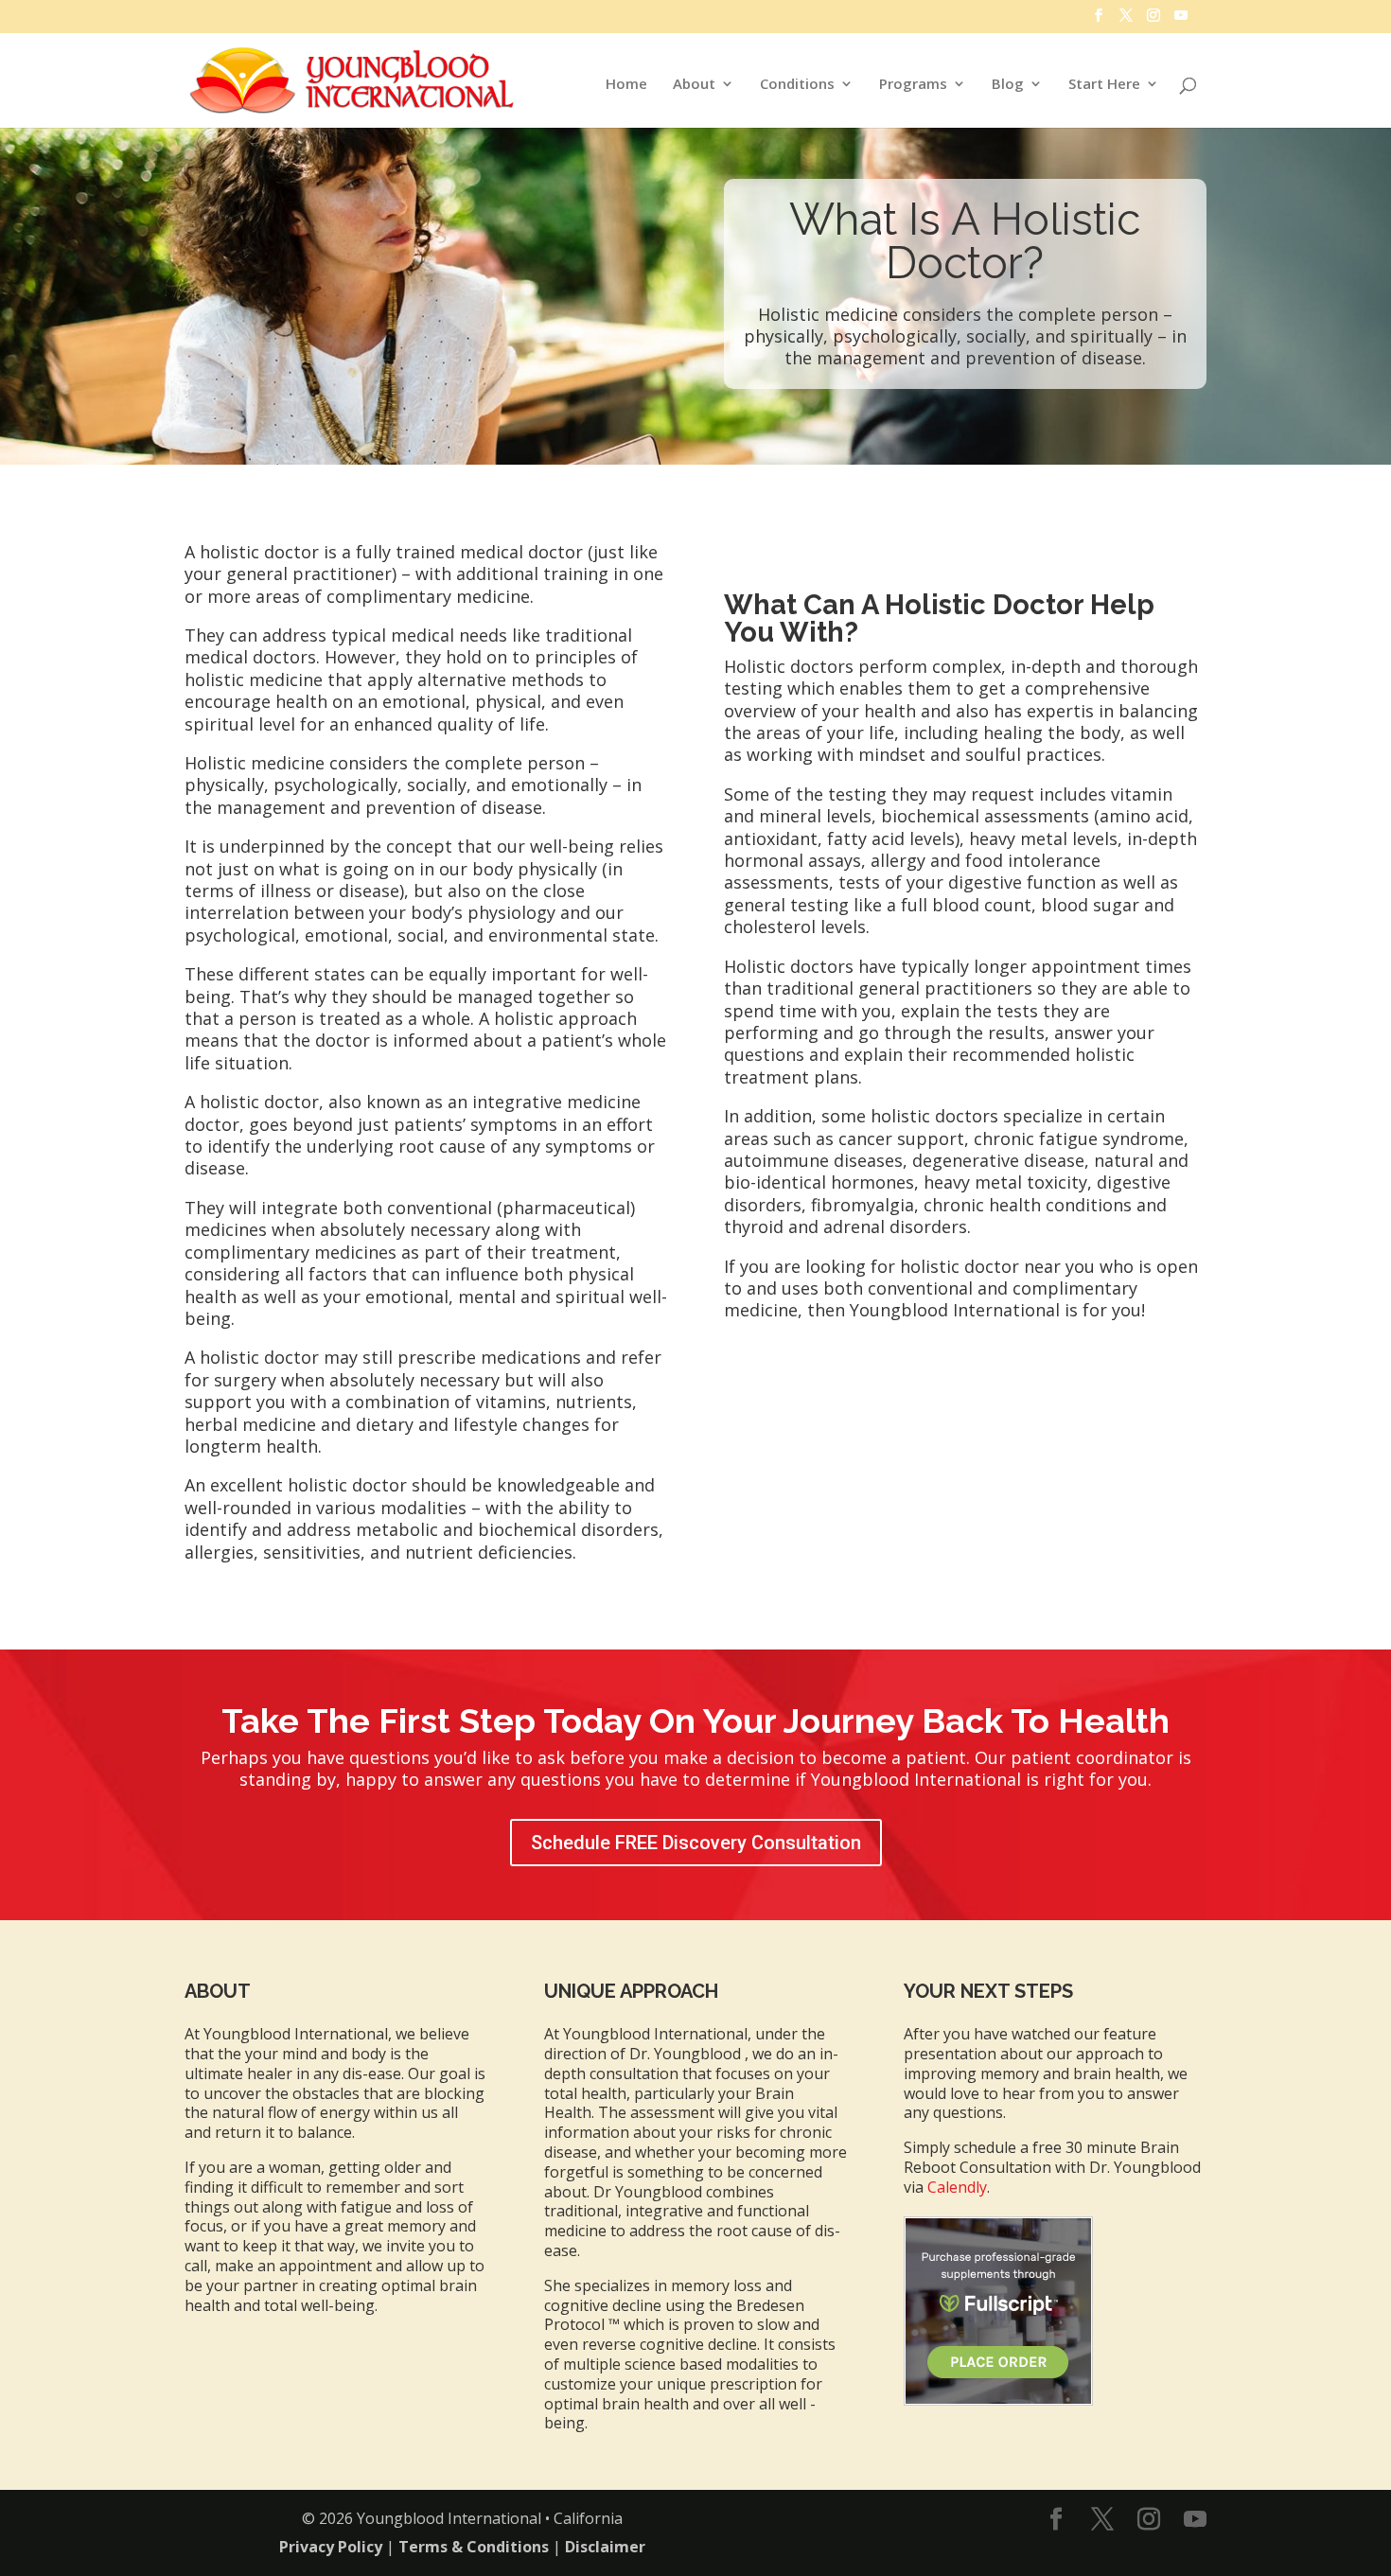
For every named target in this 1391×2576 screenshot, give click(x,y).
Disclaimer (605, 2547)
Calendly (957, 2187)
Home (626, 85)
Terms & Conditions (474, 2547)
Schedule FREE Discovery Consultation (696, 1843)
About (694, 85)
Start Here (1104, 85)
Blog (1008, 85)
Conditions (797, 85)
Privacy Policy (331, 2547)
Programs (913, 85)
